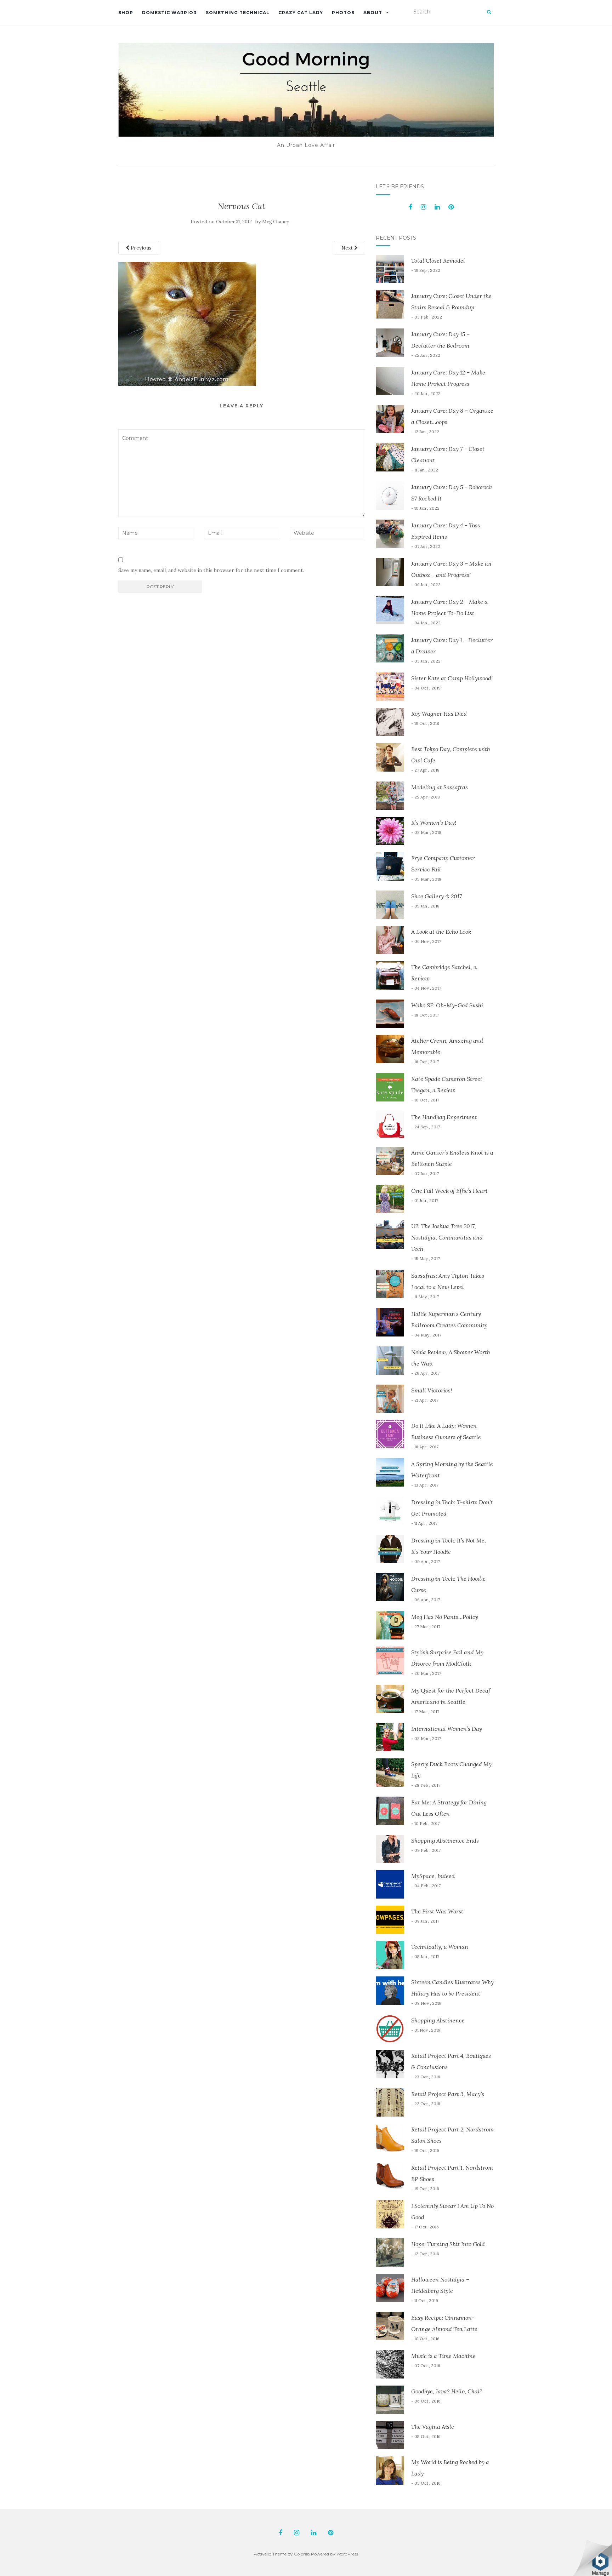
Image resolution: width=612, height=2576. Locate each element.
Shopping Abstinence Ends (445, 1841)
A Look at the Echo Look (441, 932)
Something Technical (238, 13)
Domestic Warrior (169, 13)
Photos (343, 13)
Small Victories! (432, 1390)
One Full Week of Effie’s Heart (449, 1191)
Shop (126, 13)
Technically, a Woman (440, 1947)
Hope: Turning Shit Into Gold (448, 2244)
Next (348, 248)
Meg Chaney (276, 222)
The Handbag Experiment (444, 1117)
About (373, 13)
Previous (140, 248)
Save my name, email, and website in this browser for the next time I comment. (211, 570)
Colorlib (302, 2554)
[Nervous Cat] (187, 323)
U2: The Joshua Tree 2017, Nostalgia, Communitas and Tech (447, 1237)
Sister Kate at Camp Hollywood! (452, 678)
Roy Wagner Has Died (439, 714)
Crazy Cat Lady (301, 13)
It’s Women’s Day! (434, 823)
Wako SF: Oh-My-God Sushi (447, 1005)
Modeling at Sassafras (440, 787)
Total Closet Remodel (438, 261)
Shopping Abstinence (438, 2020)
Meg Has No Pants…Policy (445, 1617)
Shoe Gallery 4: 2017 (437, 896)
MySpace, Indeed (433, 1876)
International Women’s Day (447, 1729)
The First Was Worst (437, 1911)
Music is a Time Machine (443, 2356)
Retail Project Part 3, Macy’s (448, 2094)
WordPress (347, 2554)
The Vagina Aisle (433, 2427)
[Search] (489, 12)
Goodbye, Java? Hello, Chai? (447, 2391)
